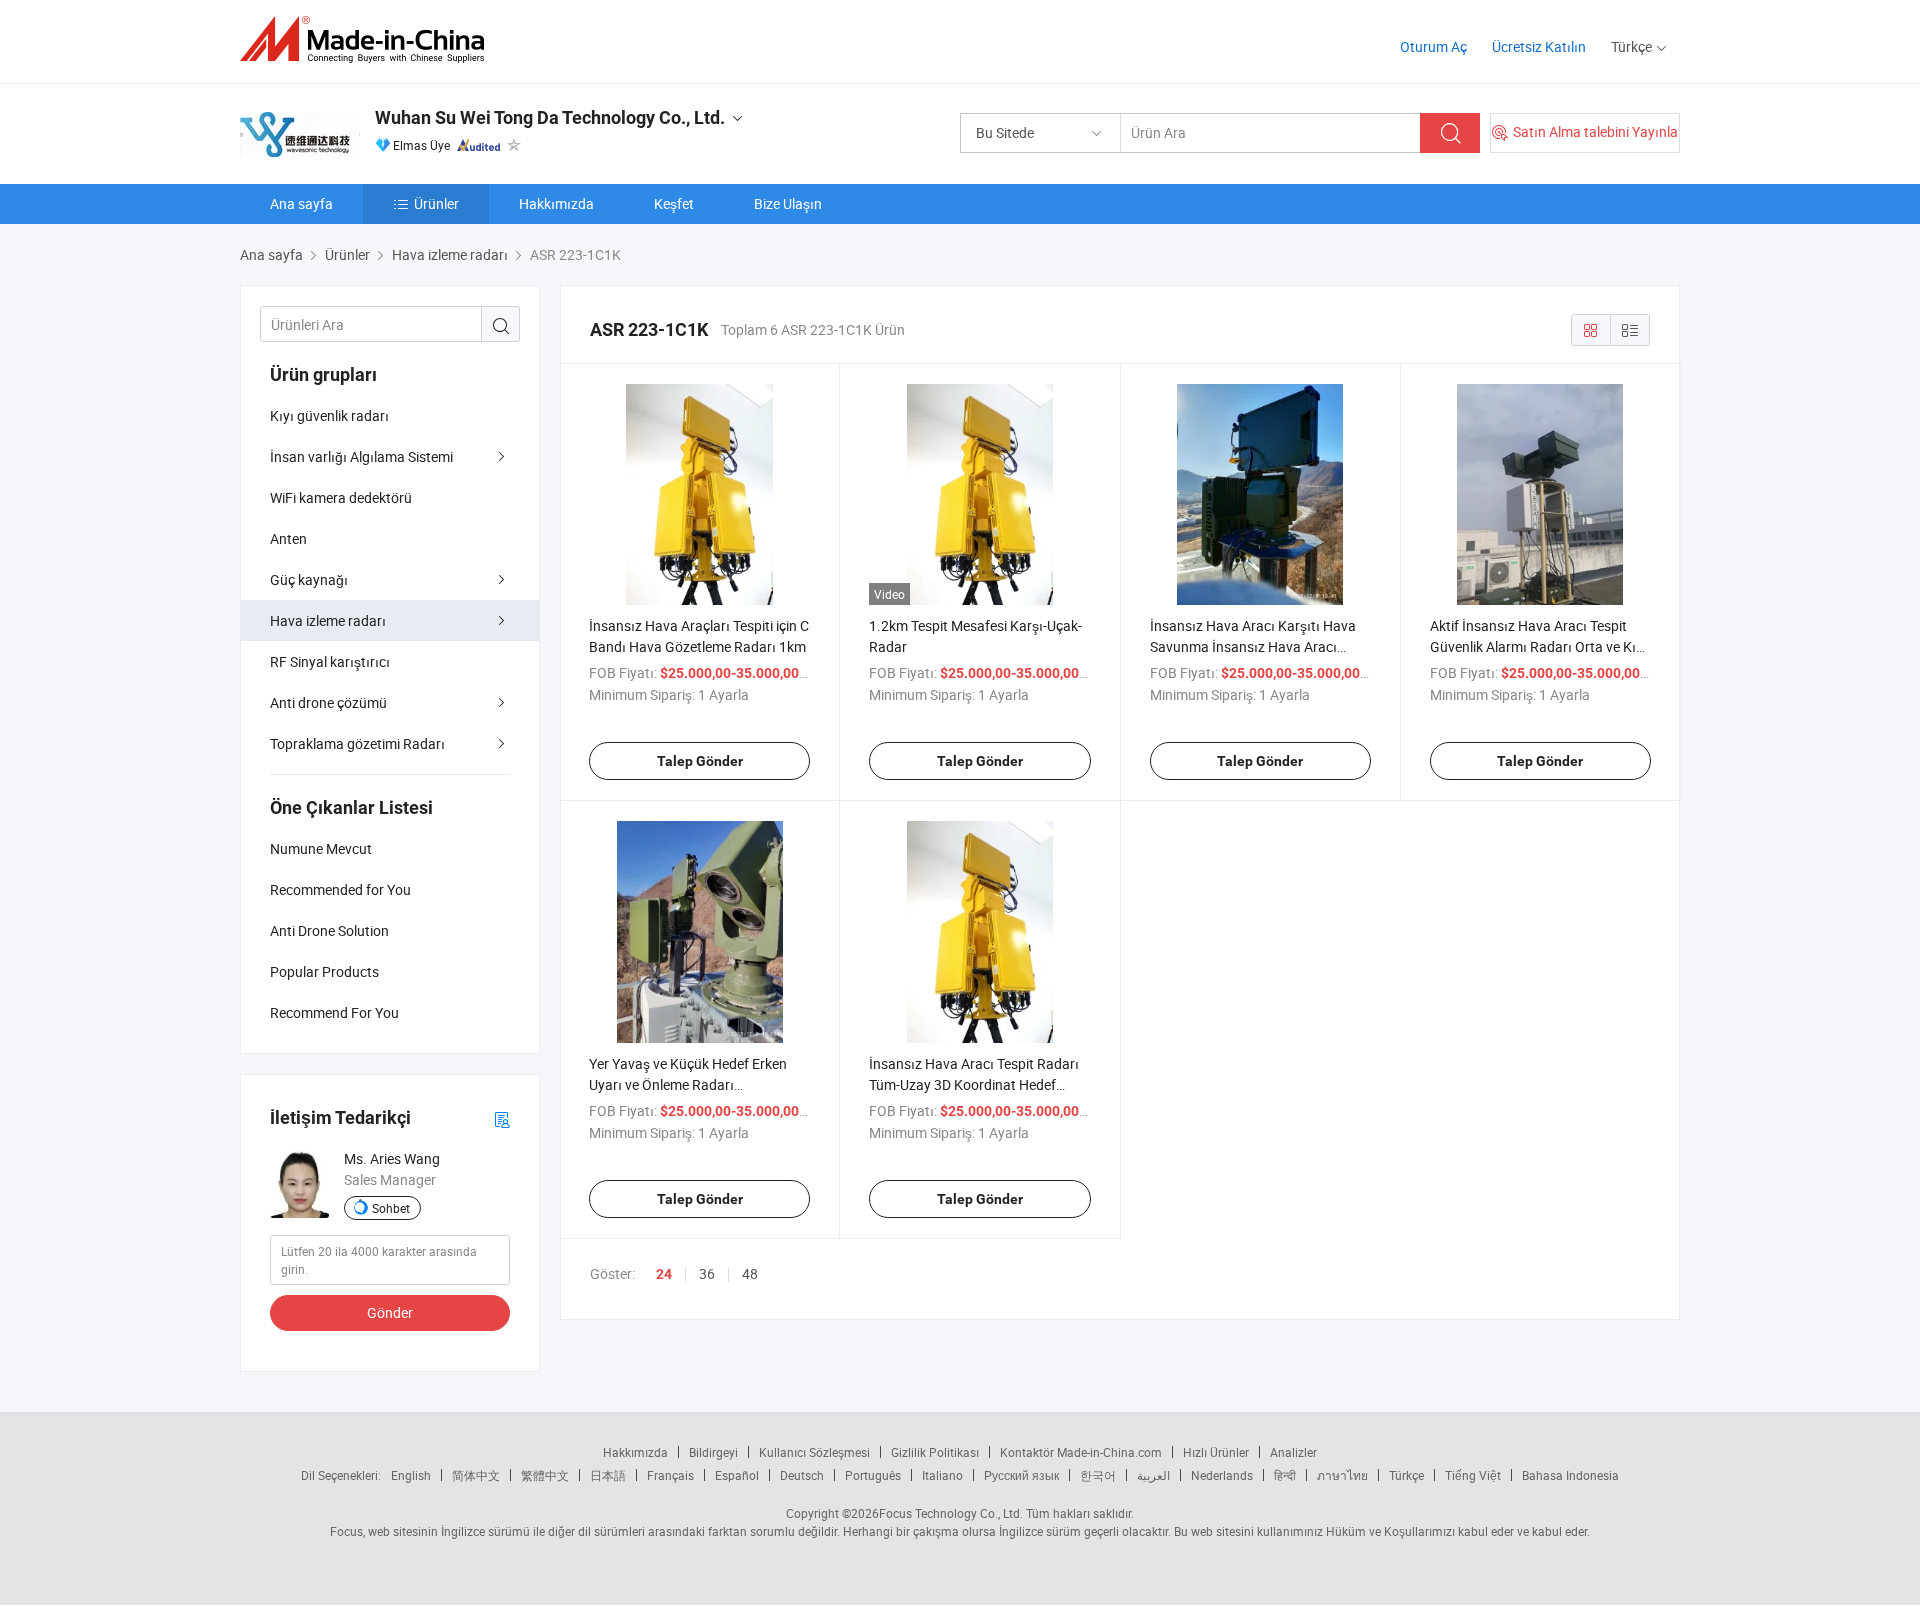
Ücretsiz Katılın (1539, 46)
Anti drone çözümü (328, 702)
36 (707, 1273)
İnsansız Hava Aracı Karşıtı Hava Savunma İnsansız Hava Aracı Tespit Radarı (1253, 646)
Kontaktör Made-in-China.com (1081, 1452)
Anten (288, 538)
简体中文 (476, 1475)
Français (670, 1475)
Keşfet (674, 203)
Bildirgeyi (713, 1452)
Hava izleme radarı (328, 620)
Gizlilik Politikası (935, 1452)
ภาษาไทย (1342, 1475)
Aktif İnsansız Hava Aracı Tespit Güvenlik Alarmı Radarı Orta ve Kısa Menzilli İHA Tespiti (1540, 646)
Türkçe (1406, 1475)
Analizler (1293, 1452)
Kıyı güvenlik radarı (329, 415)
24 (664, 1274)
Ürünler (436, 203)
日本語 (608, 1475)
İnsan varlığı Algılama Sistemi (361, 456)
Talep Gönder (700, 761)
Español (737, 1475)
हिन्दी (1285, 1475)
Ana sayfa (301, 203)
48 (750, 1273)
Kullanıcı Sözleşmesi (814, 1452)
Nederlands (1222, 1475)
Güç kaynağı (309, 579)
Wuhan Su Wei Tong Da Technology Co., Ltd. (550, 117)
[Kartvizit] (502, 1118)
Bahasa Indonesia (1570, 1475)
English (411, 1475)
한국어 (1098, 1475)
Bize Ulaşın (788, 203)
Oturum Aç (1433, 46)
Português (873, 1475)
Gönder (390, 1312)
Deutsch (802, 1475)
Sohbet (391, 1208)
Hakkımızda (556, 203)
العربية (1153, 1475)
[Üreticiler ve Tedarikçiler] (368, 39)
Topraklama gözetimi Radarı (357, 743)
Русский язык (1021, 1475)
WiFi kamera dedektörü (341, 497)
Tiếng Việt (1473, 1475)
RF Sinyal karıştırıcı (330, 661)
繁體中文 (545, 1475)
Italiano (942, 1475)
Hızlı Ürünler (1216, 1452)
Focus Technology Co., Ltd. (951, 1513)
